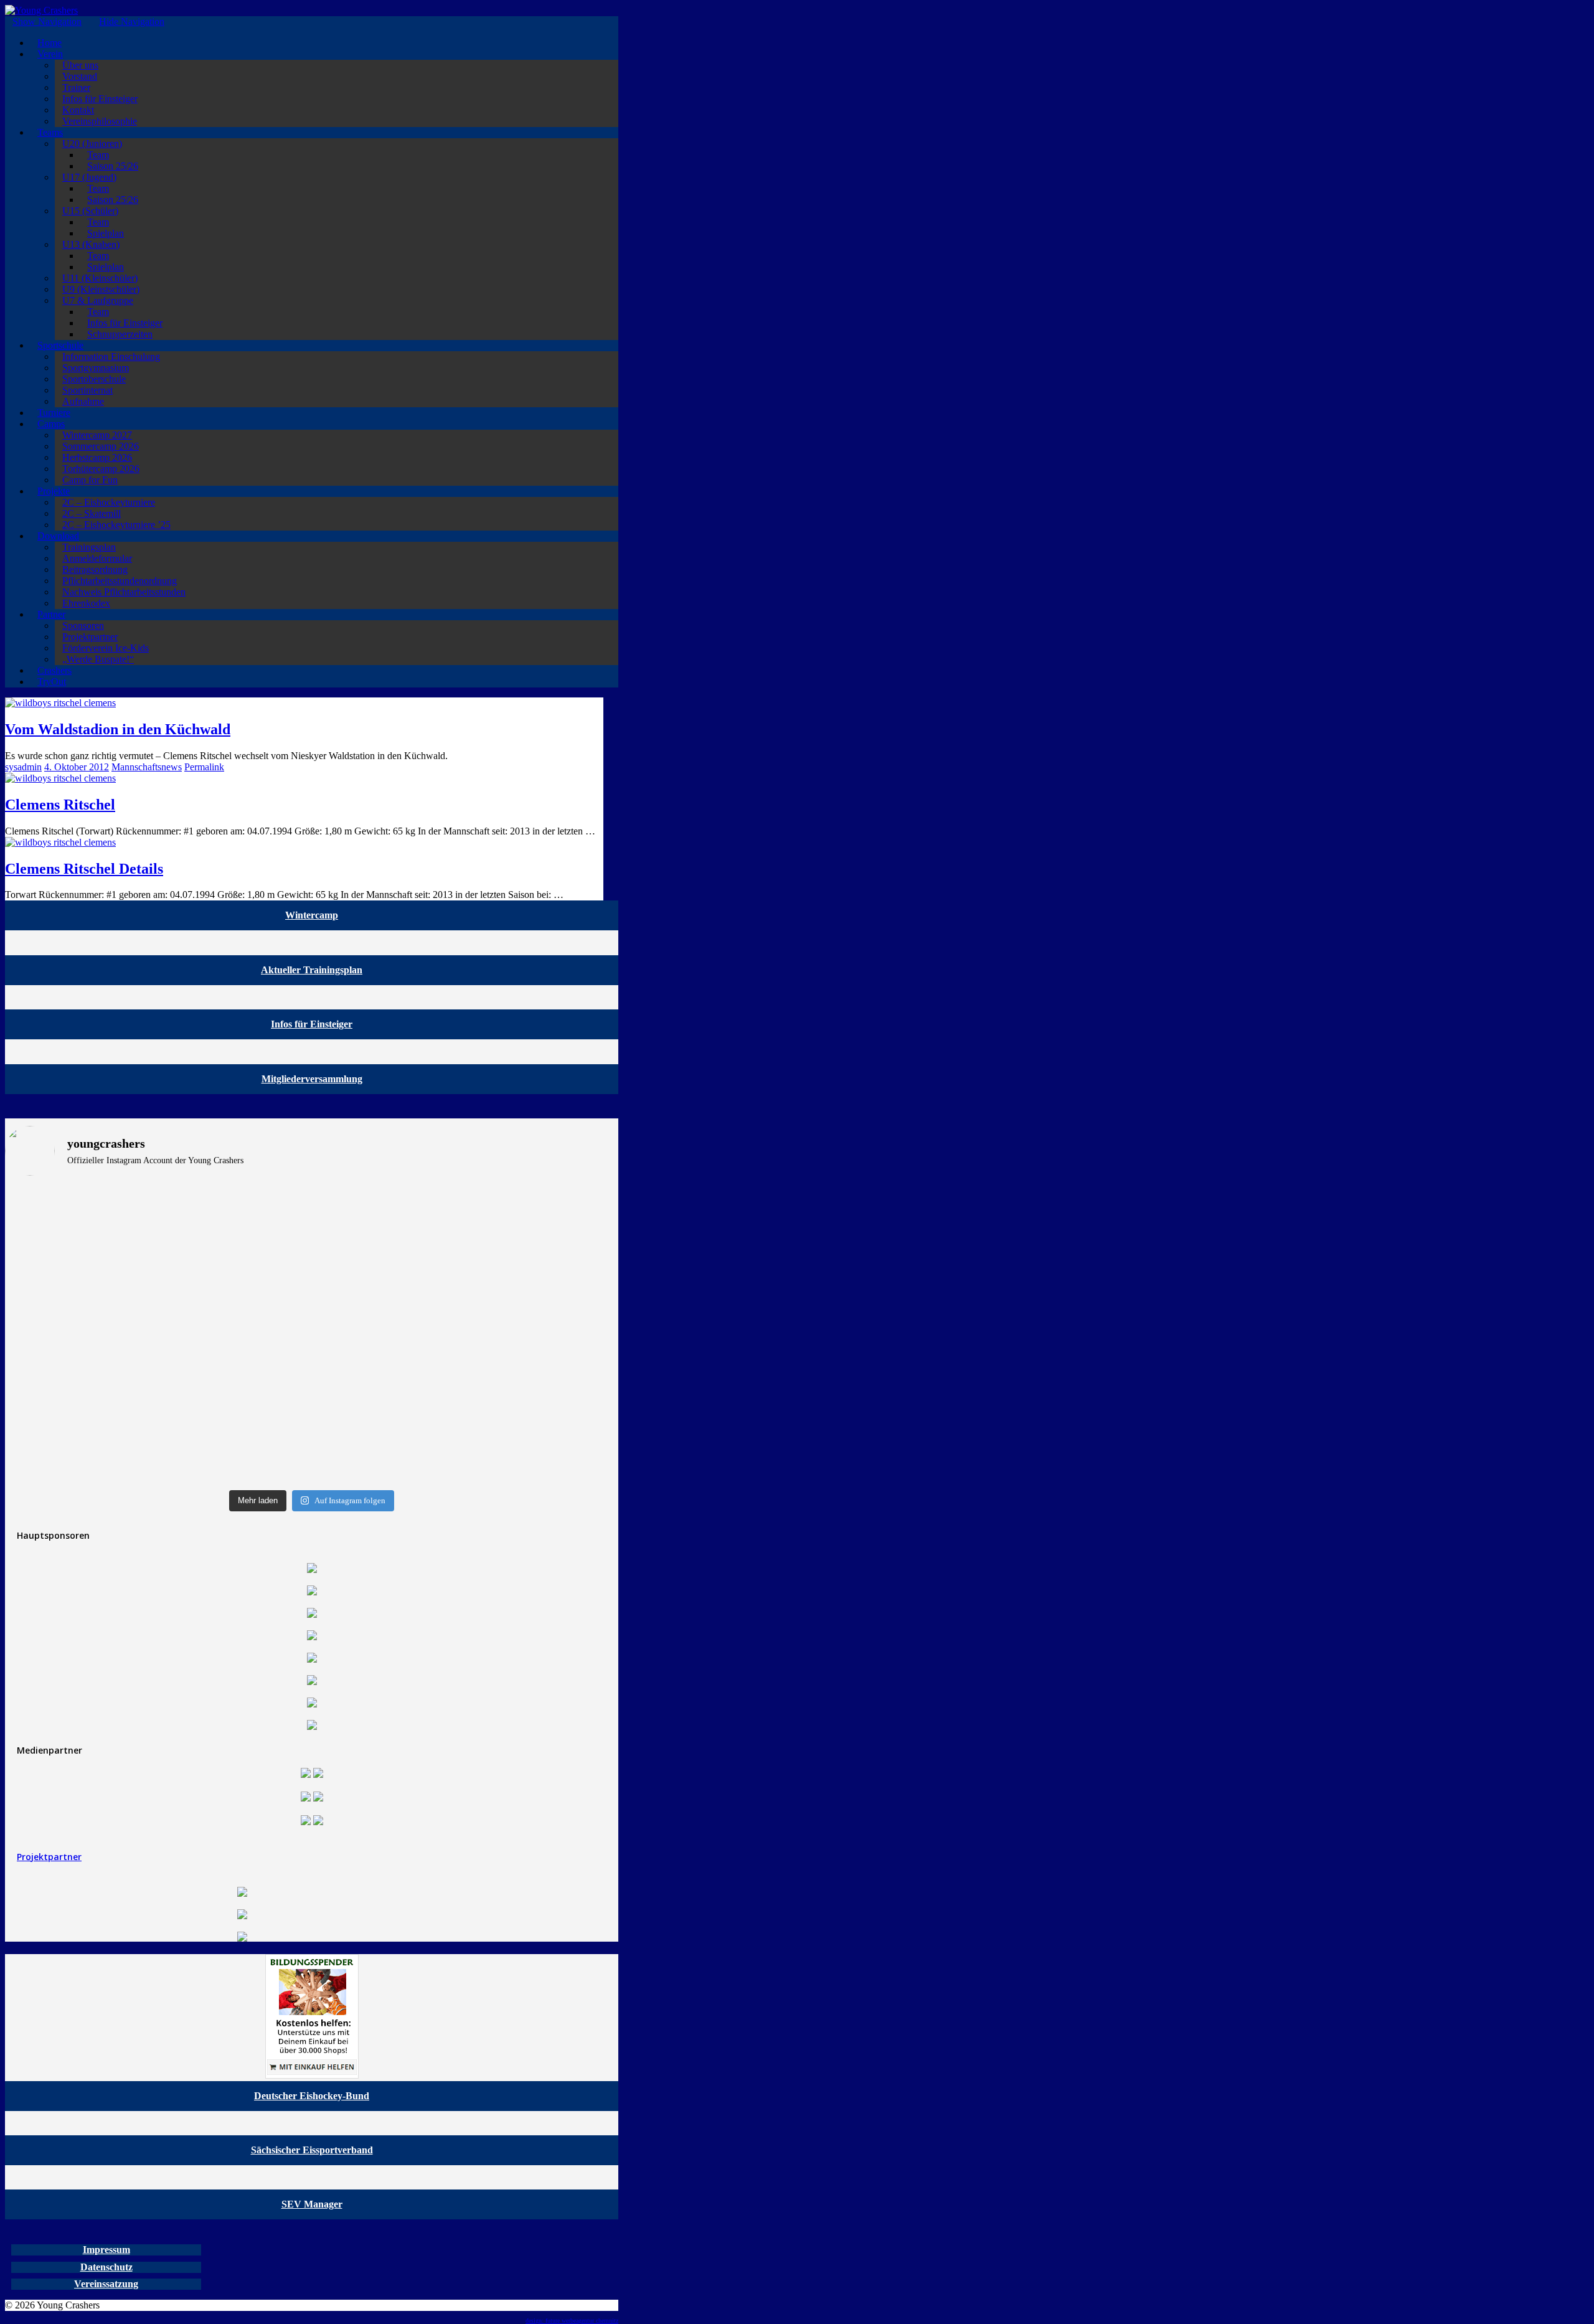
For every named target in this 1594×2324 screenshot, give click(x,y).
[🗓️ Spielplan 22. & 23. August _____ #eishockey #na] (467, 1202)
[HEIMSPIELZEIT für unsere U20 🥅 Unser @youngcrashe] (157, 1352)
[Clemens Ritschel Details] (60, 842)
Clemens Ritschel (60, 805)
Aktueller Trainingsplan (312, 970)
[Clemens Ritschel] (60, 778)
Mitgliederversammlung (312, 1079)
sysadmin (23, 767)
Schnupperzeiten (120, 334)
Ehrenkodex (86, 603)
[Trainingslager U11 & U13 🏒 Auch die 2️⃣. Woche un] (467, 1439)
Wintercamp (312, 915)
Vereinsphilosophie (100, 121)
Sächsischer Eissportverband (312, 2150)
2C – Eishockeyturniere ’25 (116, 525)
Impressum (106, 2250)
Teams (50, 132)
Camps (51, 424)
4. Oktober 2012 (77, 767)
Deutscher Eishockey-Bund (312, 2096)
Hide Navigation (132, 21)
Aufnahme (83, 401)
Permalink (204, 767)
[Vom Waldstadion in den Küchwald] (60, 703)
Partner (51, 614)
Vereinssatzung (106, 2284)
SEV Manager (312, 2204)
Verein (50, 54)
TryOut (52, 682)
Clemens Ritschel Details (84, 869)
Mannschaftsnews (147, 767)
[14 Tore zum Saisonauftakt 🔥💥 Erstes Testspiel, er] (467, 1341)
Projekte (54, 491)
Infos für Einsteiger (312, 1024)
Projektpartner (49, 1857)
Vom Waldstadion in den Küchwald (118, 729)
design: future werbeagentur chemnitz (572, 2321)
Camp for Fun (90, 480)
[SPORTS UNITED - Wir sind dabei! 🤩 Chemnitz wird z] (157, 1248)
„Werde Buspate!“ (98, 659)
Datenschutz (106, 2267)
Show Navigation (47, 21)
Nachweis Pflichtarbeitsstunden (124, 592)
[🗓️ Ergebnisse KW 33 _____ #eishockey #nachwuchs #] (157, 1410)
